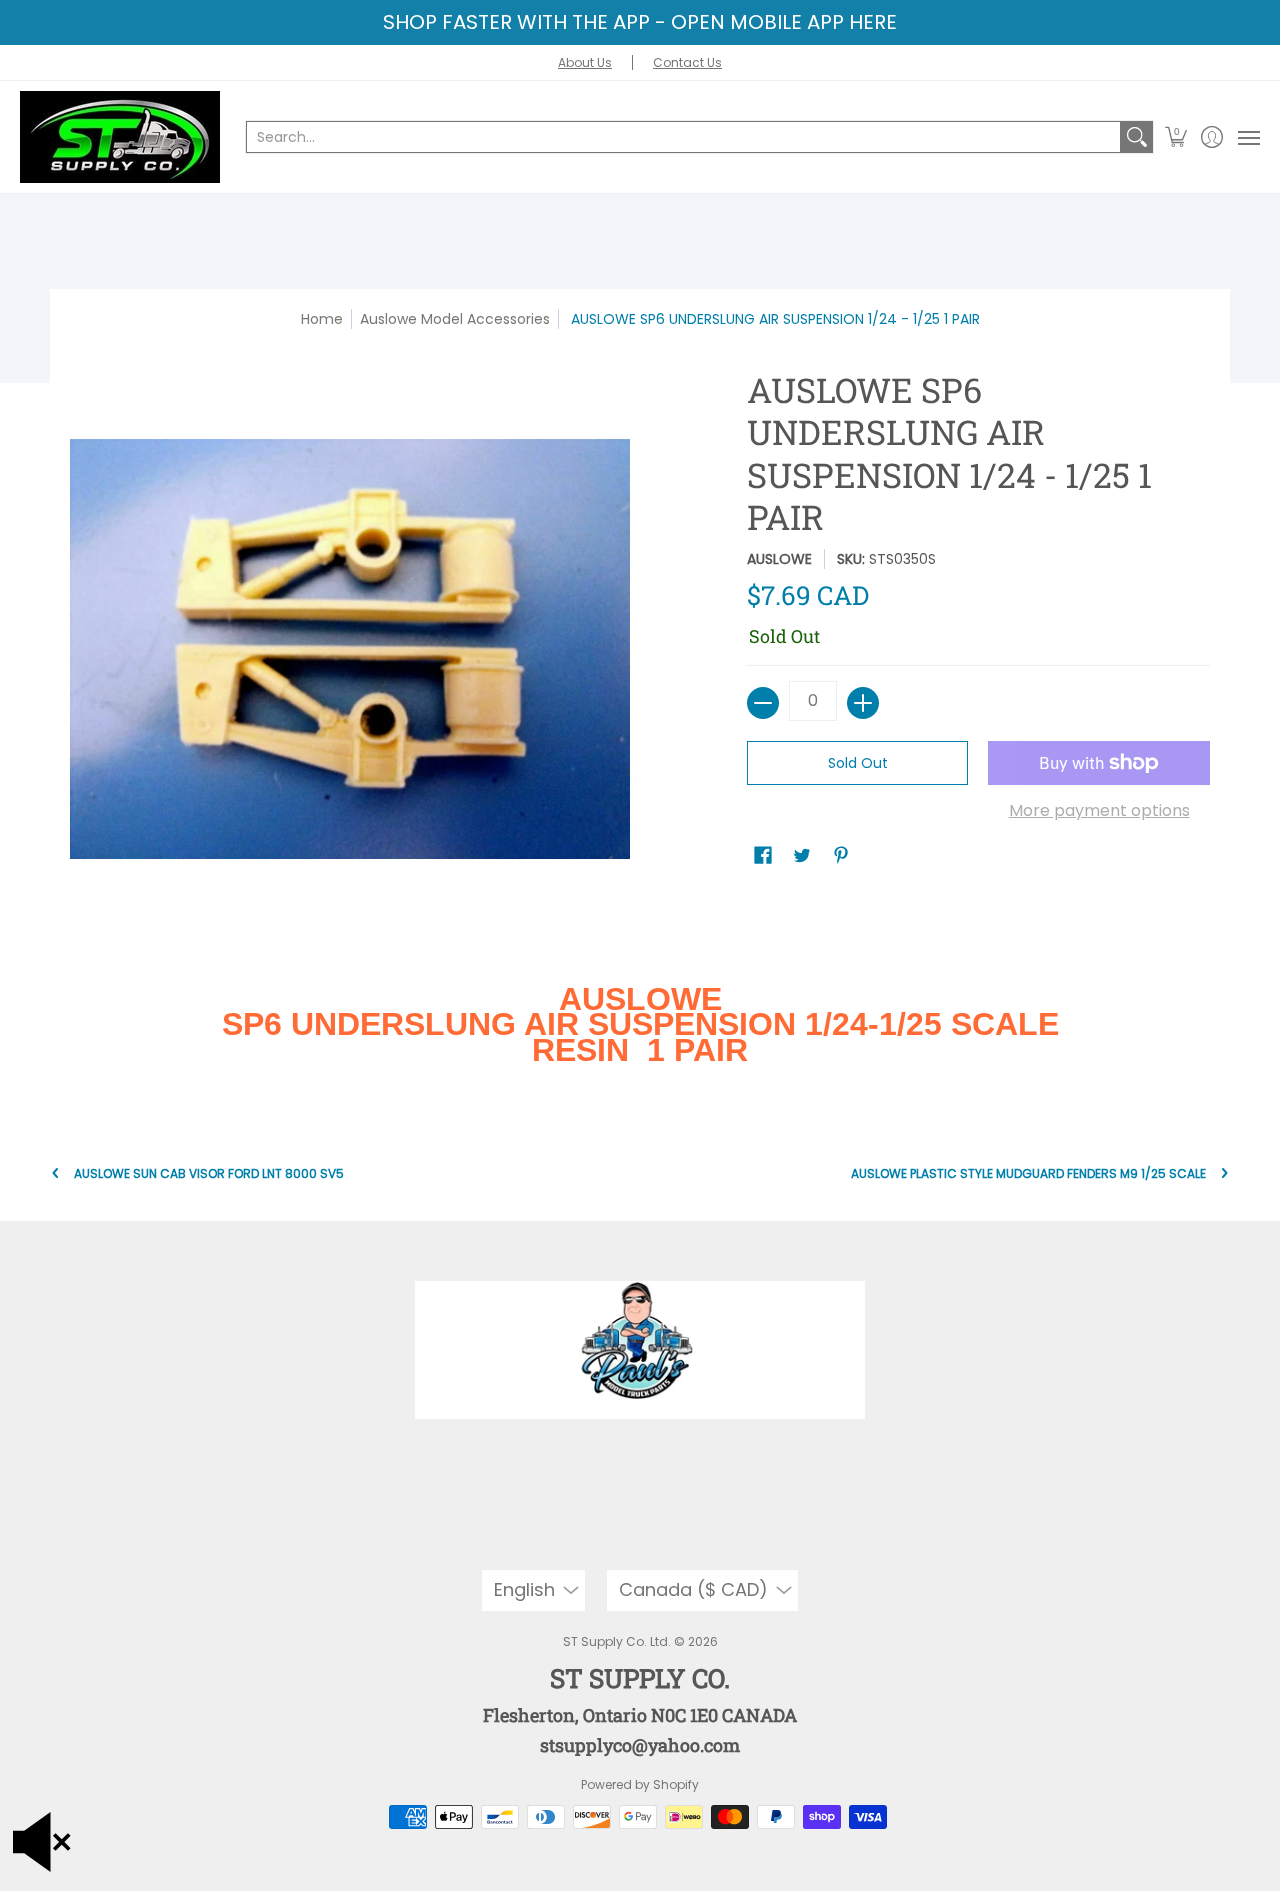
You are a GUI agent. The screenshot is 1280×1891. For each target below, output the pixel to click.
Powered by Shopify (640, 1784)
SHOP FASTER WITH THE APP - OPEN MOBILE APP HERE (640, 22)
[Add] (863, 703)
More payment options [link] (1099, 811)
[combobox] (683, 137)
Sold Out (858, 763)
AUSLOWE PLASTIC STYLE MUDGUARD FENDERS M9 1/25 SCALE (1028, 1173)
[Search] (1137, 137)
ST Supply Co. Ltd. (617, 1641)
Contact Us (687, 62)
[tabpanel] (640, 1032)
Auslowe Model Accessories (455, 319)
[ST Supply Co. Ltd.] (120, 137)
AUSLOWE (779, 559)
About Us (585, 62)
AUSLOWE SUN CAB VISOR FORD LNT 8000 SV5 (209, 1173)
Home (322, 319)
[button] (1176, 137)
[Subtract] (763, 703)
